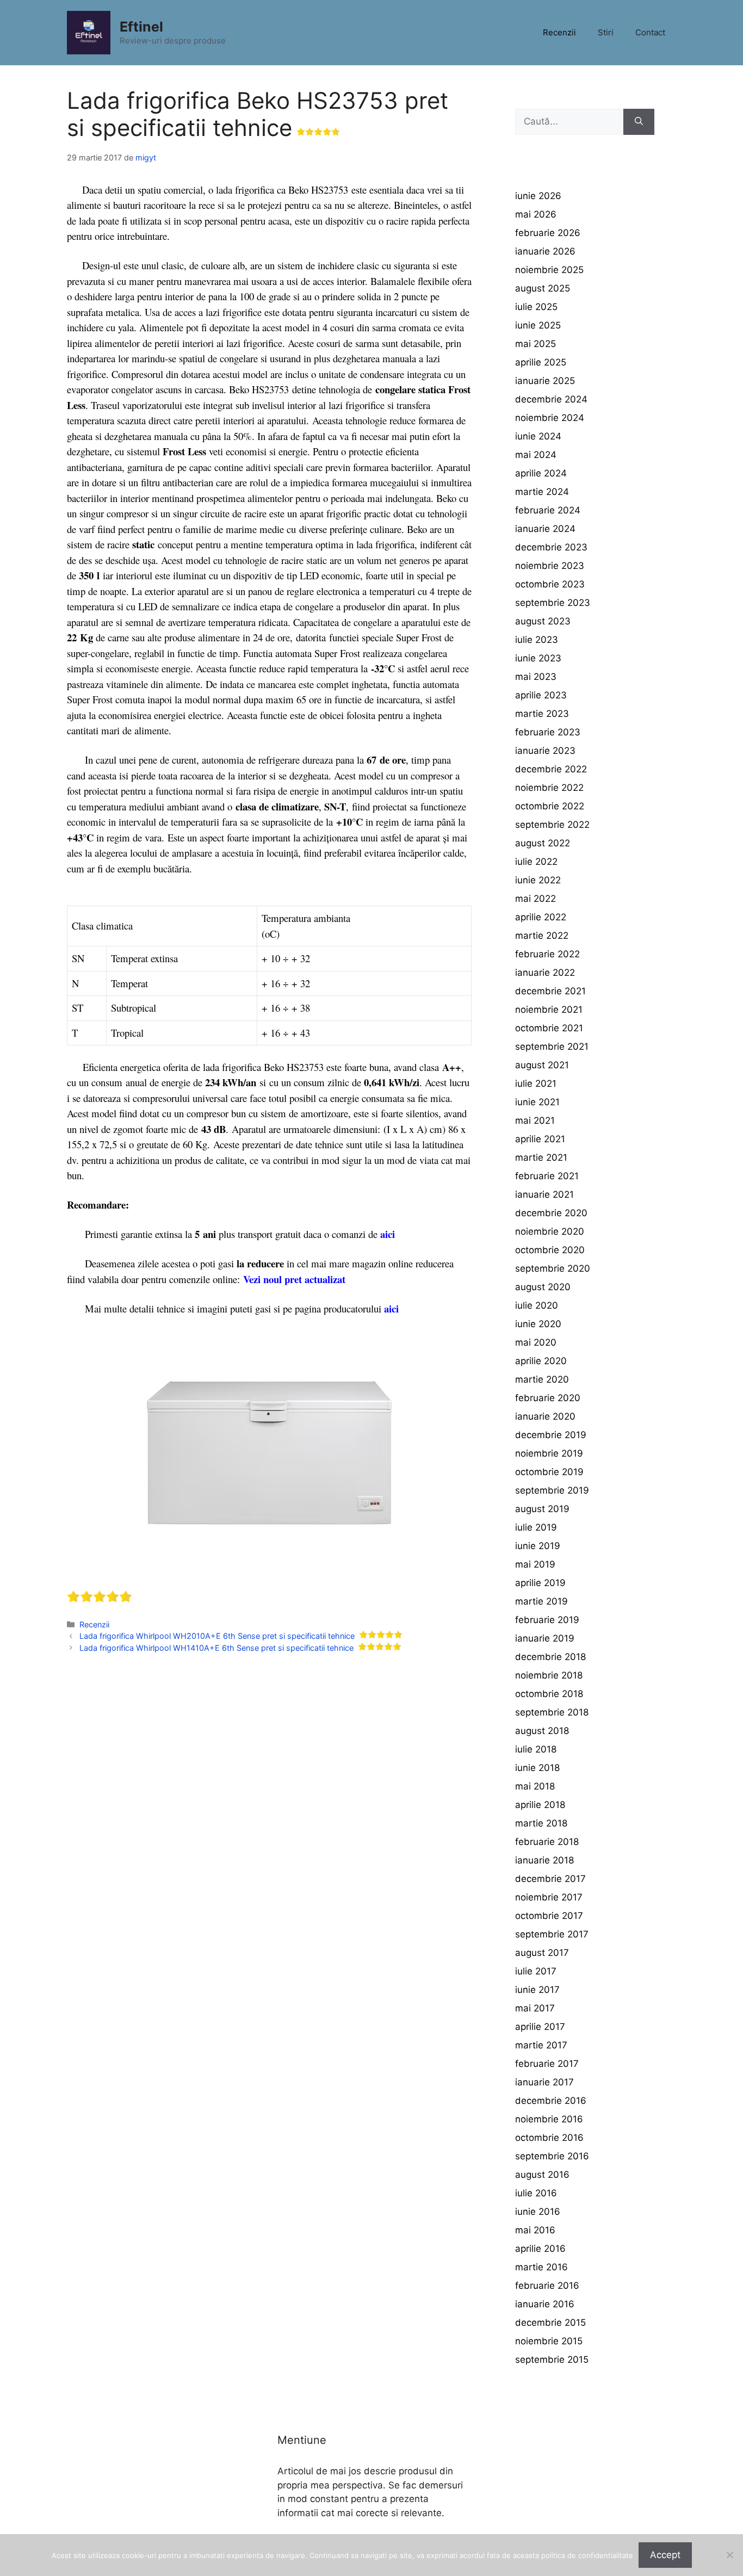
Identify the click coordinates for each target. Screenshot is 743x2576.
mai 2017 (535, 2008)
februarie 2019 (547, 1620)
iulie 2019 (536, 1527)
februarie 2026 (548, 233)
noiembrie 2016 (549, 2119)
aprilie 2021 (540, 1139)
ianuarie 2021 (544, 1194)
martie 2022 (542, 936)
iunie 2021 (537, 1102)
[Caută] (639, 122)
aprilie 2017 (540, 2027)
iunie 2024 (538, 436)
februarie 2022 (547, 954)
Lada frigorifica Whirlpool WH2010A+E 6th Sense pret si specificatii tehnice (217, 1636)
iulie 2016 (536, 2193)
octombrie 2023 (550, 584)
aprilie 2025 (541, 362)
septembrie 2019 (552, 1490)
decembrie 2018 (550, 1657)
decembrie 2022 (551, 769)
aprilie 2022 (541, 917)
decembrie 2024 (551, 399)
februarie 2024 (548, 510)
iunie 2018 (537, 1768)
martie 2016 (541, 2267)
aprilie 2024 (541, 473)
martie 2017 (541, 2045)
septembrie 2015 (552, 2360)
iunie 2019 (538, 1546)
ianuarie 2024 (545, 529)
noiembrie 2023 (550, 566)
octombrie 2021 (549, 1028)
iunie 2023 (538, 658)
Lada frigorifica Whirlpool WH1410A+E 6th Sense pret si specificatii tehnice (216, 1648)
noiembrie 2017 (549, 1897)
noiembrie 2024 (550, 418)
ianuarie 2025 (545, 381)
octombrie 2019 (549, 1472)
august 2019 (542, 1509)
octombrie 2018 (549, 1694)
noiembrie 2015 (549, 2341)
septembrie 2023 (553, 603)
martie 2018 (541, 1823)
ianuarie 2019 (545, 1638)
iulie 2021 (536, 1083)
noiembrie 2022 (549, 788)
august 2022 (543, 843)
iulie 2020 (537, 1305)
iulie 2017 (536, 1971)
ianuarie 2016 (545, 2304)
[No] (729, 2555)
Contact (650, 32)
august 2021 (542, 1065)
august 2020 (543, 1287)
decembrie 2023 (551, 547)
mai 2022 (535, 899)
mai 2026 (536, 214)
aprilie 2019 (540, 1583)
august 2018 (542, 1731)
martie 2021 (541, 1157)
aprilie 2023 (541, 695)
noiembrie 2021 (549, 1010)
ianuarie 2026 (545, 251)
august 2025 (543, 288)
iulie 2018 (536, 1749)
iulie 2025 (536, 307)
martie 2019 (541, 1601)
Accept (665, 2555)
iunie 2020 (538, 1324)
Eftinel (141, 27)
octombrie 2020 (550, 1250)
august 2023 (543, 621)
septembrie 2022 (552, 825)
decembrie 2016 (551, 2101)
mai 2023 (536, 677)
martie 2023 (542, 714)
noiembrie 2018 (549, 1675)
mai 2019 (535, 1564)
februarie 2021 (547, 1176)
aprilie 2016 (540, 2249)
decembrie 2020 (551, 1213)
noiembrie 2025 (549, 270)
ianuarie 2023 (545, 751)
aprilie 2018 (540, 1805)
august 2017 (542, 1953)
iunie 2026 (538, 196)
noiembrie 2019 (549, 1453)
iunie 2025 (538, 325)
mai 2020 (536, 1342)
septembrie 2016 (552, 2156)
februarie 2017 (547, 2064)
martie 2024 (542, 492)
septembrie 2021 (552, 1046)
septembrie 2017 (552, 1934)
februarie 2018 (547, 1842)
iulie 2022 (536, 862)
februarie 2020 (548, 1398)
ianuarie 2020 (545, 1416)
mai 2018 (535, 1786)
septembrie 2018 (552, 1712)
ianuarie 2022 (545, 973)
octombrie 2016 (549, 2138)
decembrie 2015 (550, 2323)
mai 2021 (535, 1120)
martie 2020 (542, 1379)
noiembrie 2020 (550, 1231)
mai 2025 (535, 344)
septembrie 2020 (553, 1268)
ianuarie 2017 (544, 2082)
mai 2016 (535, 2230)
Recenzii (559, 32)
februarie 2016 (547, 2286)
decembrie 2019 (551, 1435)
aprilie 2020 (541, 1361)
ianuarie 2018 (544, 1860)
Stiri (606, 32)
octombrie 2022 (550, 806)
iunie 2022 (538, 880)
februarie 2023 (548, 732)
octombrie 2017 (549, 1916)
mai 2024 (536, 455)
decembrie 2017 (550, 1879)
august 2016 (542, 2175)
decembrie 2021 (550, 991)
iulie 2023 (537, 640)
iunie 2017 (537, 1990)
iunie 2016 (538, 2212)
